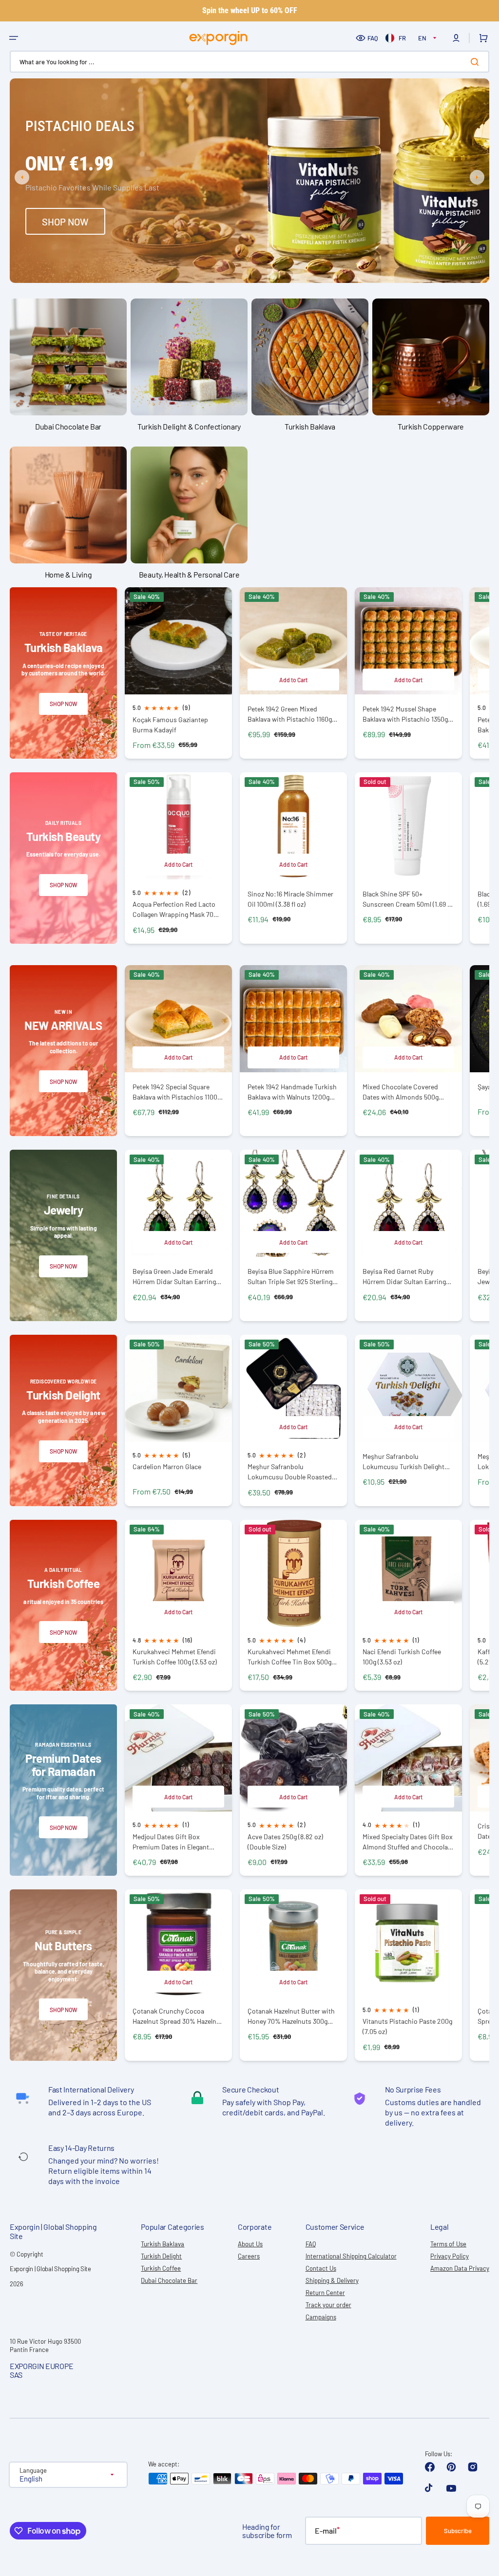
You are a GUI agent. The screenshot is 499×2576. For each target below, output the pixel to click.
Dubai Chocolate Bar (169, 2280)
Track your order (328, 2305)
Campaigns (321, 2317)
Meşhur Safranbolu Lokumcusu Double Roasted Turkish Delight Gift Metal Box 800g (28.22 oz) (291, 1472)
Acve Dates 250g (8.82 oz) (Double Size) (285, 1842)
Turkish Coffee (161, 2268)
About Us (250, 2244)
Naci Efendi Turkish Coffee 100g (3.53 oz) (402, 1657)
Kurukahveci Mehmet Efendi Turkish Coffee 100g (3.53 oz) (175, 1657)
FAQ (373, 38)
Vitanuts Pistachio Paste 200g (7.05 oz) (407, 2026)
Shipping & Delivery (332, 2280)
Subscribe (458, 2531)
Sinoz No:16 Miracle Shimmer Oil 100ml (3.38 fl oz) (290, 899)
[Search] (477, 62)
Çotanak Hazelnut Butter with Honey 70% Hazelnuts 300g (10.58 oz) (291, 2016)
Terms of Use (448, 2244)
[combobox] (249, 62)
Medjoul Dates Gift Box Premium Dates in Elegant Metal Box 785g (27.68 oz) (171, 1842)
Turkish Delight (161, 2256)
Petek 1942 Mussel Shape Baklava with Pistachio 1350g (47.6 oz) (405, 714)
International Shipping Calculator (351, 2256)
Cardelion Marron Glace (167, 1466)
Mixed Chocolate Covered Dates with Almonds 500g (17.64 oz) (401, 1092)
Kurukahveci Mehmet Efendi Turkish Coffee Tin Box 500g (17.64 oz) (289, 1657)
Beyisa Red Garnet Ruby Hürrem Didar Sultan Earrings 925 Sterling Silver (406, 1277)
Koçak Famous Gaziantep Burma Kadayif (170, 725)
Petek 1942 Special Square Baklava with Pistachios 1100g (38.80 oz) (177, 1092)
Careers (249, 2256)
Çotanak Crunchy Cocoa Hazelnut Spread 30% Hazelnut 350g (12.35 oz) (178, 2016)
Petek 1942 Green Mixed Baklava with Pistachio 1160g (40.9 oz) (290, 714)
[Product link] (178, 673)
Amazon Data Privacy (460, 2268)
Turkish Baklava (163, 2244)
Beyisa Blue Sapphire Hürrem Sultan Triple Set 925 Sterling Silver (291, 1277)
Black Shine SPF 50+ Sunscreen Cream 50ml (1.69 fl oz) (407, 899)
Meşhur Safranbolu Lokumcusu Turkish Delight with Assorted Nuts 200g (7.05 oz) (407, 1462)
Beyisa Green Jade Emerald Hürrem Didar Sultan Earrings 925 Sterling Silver (176, 1277)
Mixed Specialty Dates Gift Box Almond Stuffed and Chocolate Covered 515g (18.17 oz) (408, 1842)
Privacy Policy (450, 2256)
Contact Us (321, 2268)
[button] (14, 38)
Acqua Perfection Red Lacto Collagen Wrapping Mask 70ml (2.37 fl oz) (177, 909)
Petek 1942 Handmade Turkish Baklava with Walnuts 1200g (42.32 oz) (292, 1092)
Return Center (325, 2293)
